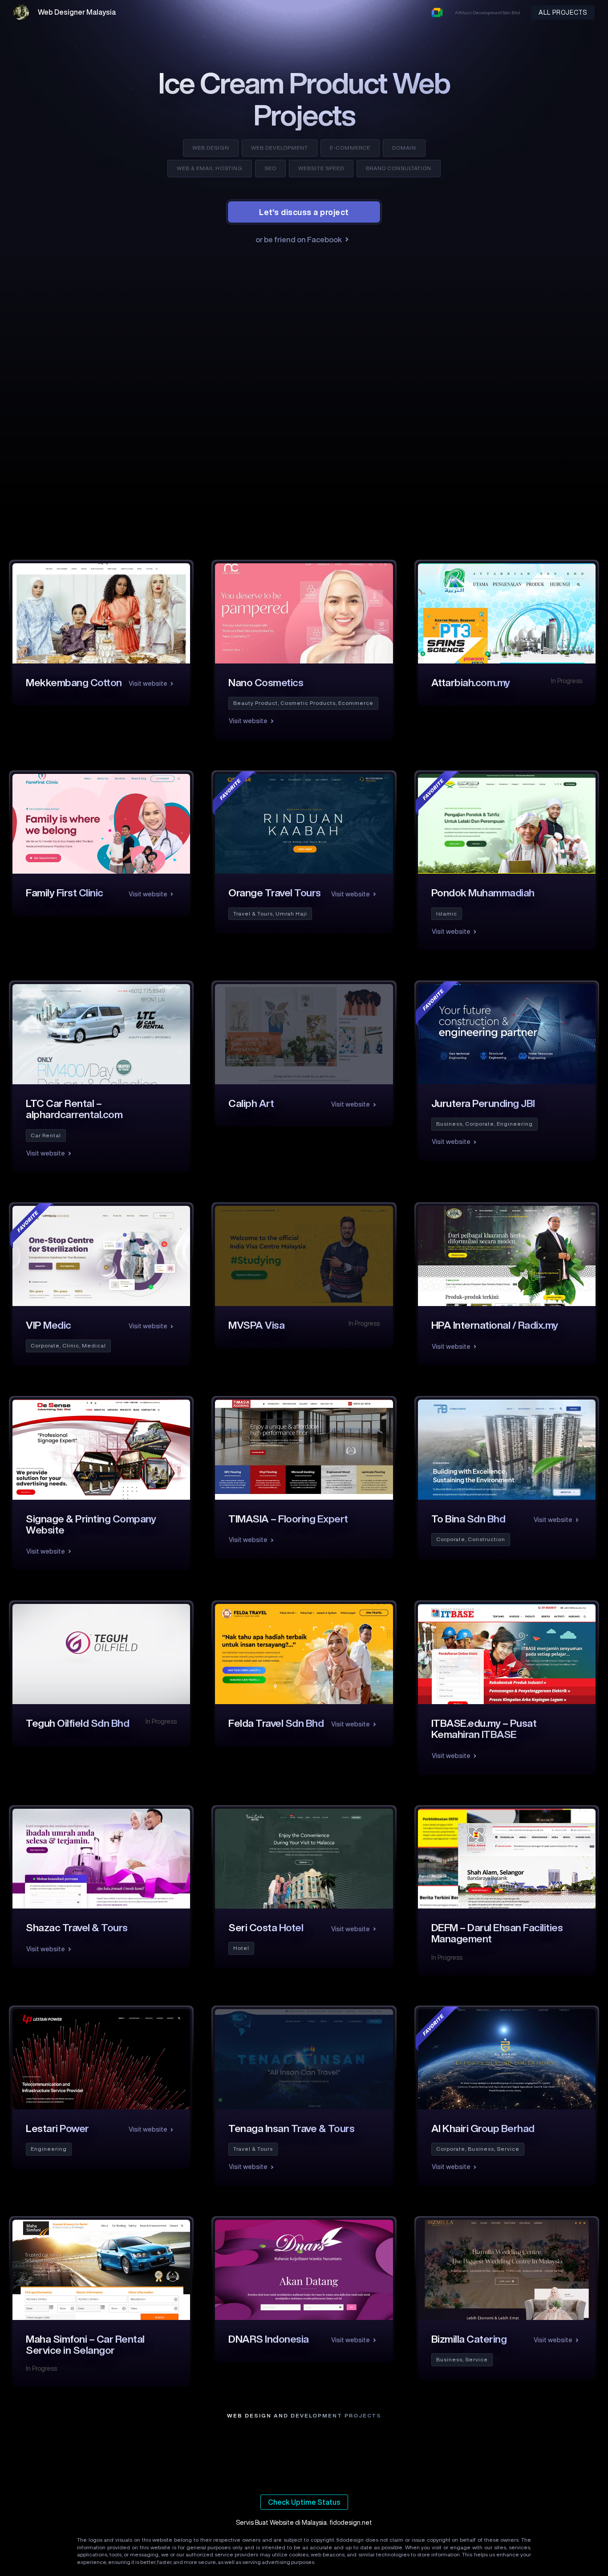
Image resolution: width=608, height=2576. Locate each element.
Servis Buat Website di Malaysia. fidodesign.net (304, 2523)
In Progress (567, 681)
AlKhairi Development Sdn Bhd (487, 12)
